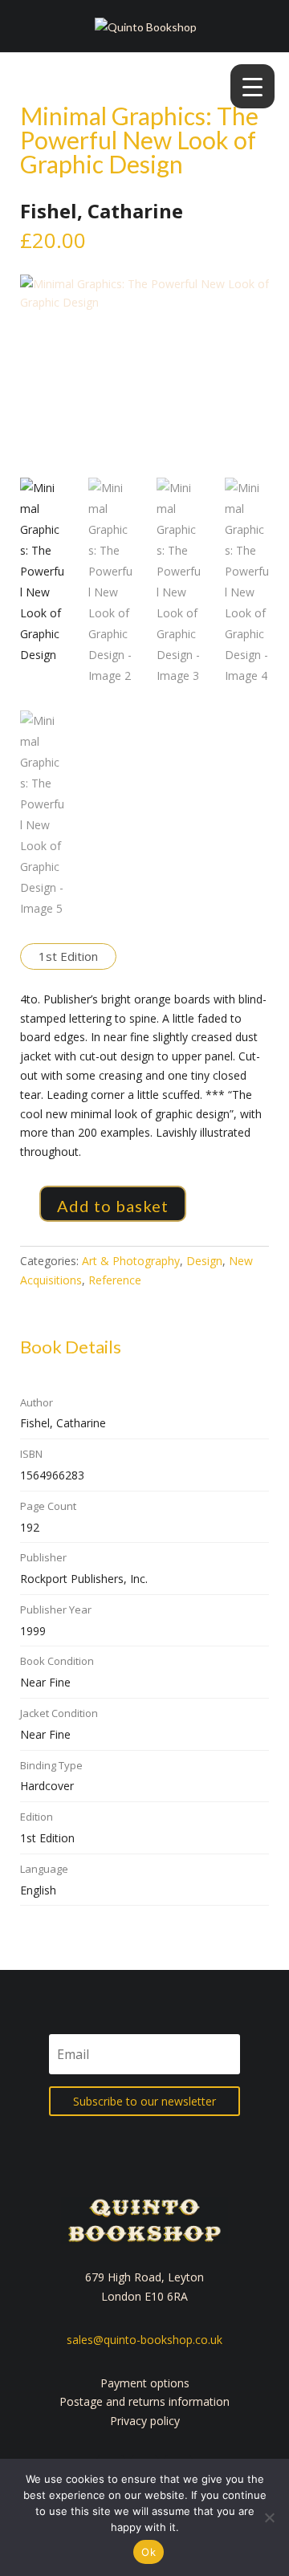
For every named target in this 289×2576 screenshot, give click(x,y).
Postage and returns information (144, 2401)
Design (204, 1261)
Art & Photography (131, 1261)
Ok (149, 2552)
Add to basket (113, 1206)
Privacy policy (145, 2421)
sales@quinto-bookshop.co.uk (144, 2340)
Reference (115, 1280)
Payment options (145, 2383)
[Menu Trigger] (252, 86)
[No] (269, 2517)
